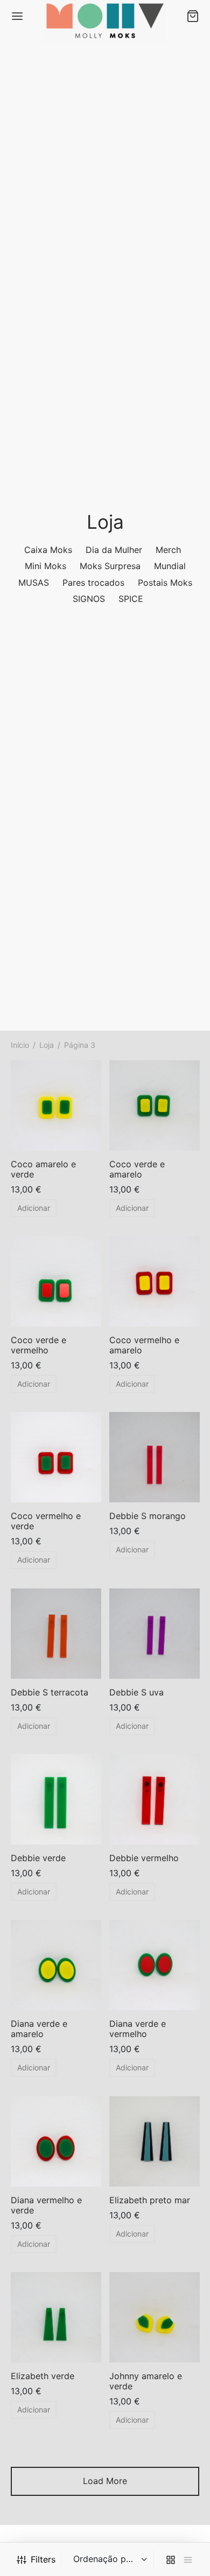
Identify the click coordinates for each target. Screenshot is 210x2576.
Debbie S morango (148, 1516)
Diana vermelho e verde (46, 2205)
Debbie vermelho (144, 1858)
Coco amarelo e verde (43, 1169)
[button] (34, 1208)
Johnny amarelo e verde (146, 2381)
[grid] (171, 2560)
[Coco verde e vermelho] (56, 1281)
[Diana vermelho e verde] (56, 2141)
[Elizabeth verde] (56, 2317)
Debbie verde (38, 1858)
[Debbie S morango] (155, 1457)
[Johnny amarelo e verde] (155, 2317)
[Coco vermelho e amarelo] (155, 1281)
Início (20, 1045)
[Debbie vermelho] (155, 1799)
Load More (105, 2481)
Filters (43, 2559)
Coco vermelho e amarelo (144, 1345)
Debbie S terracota (50, 1692)
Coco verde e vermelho (38, 1345)
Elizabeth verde (43, 2376)
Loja (47, 1045)
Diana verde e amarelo (39, 2029)
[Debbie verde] (56, 1799)
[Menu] (17, 16)
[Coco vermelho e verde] (56, 1457)
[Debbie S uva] (155, 1634)
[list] (188, 2560)
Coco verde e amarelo (137, 1169)
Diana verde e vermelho (138, 2029)
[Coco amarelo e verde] (56, 1105)
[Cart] (193, 16)
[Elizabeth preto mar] (155, 2141)
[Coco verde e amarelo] (155, 1105)
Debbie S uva (136, 1692)
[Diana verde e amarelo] (56, 1965)
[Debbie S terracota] (56, 1634)
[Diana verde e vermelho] (155, 1965)
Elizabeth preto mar (150, 2199)
